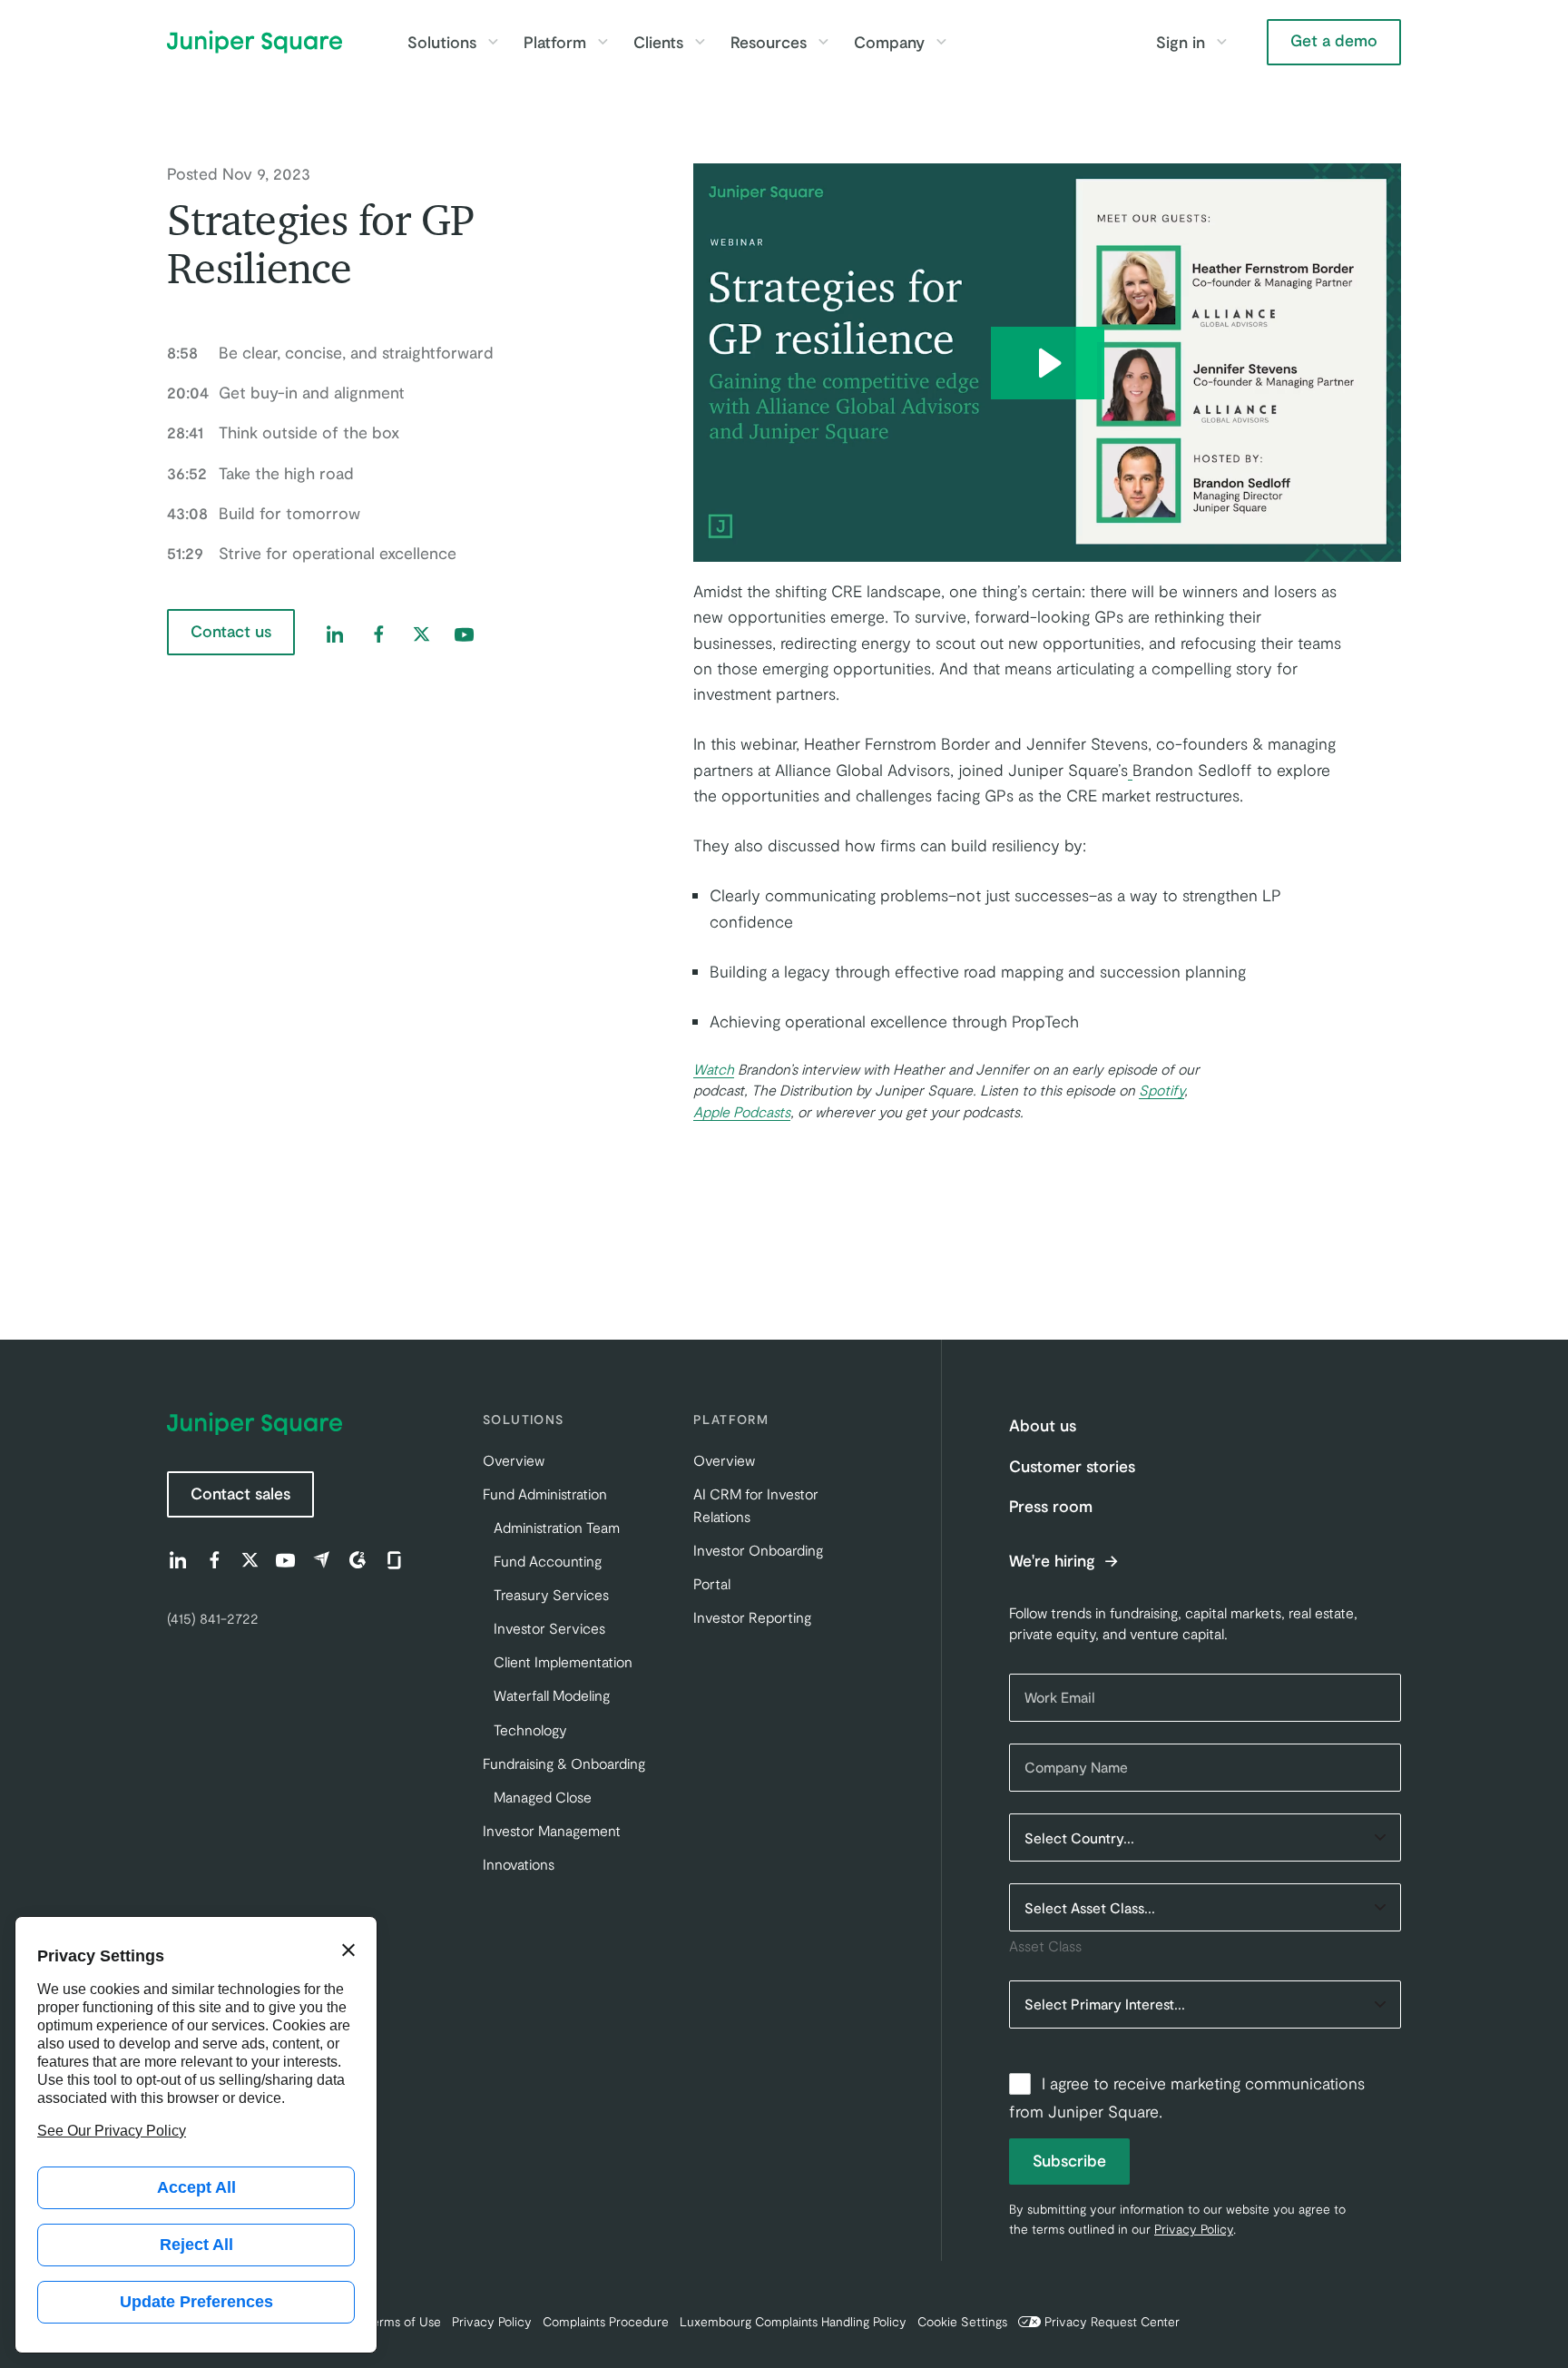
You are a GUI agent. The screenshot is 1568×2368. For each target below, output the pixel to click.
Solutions (442, 42)
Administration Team (557, 1527)
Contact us (231, 631)
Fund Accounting (548, 1561)
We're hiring (1054, 1561)
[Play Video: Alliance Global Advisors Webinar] (1048, 363)
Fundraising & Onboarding (564, 1763)
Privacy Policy (1194, 2229)
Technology (530, 1729)
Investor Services (549, 1628)
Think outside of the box (283, 432)
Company (889, 42)
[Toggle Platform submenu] (603, 42)
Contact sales (240, 1493)
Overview (514, 1460)
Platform (555, 42)
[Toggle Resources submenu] (823, 42)
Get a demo (1334, 40)
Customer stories (1072, 1466)
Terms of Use (404, 2321)
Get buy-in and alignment (286, 392)
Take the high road (260, 473)
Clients (658, 42)
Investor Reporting (752, 1617)
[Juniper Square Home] (255, 42)
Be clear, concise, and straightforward (330, 352)
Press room (1051, 1506)
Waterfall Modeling (552, 1695)
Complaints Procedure (606, 2321)
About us (1043, 1425)
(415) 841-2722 (213, 1618)
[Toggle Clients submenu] (700, 42)
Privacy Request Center (1112, 2321)
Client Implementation (563, 1661)
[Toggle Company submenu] (941, 42)
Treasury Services (551, 1594)
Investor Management (552, 1830)
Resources (769, 42)
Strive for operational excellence (312, 553)
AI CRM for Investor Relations (756, 1505)
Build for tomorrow (264, 513)
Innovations (519, 1864)
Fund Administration (545, 1494)
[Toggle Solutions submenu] (493, 42)
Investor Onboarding (758, 1550)
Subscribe (1069, 2160)
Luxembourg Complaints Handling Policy (793, 2321)
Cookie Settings (962, 2321)
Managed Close (543, 1797)
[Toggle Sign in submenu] (1221, 42)
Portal (712, 1583)
